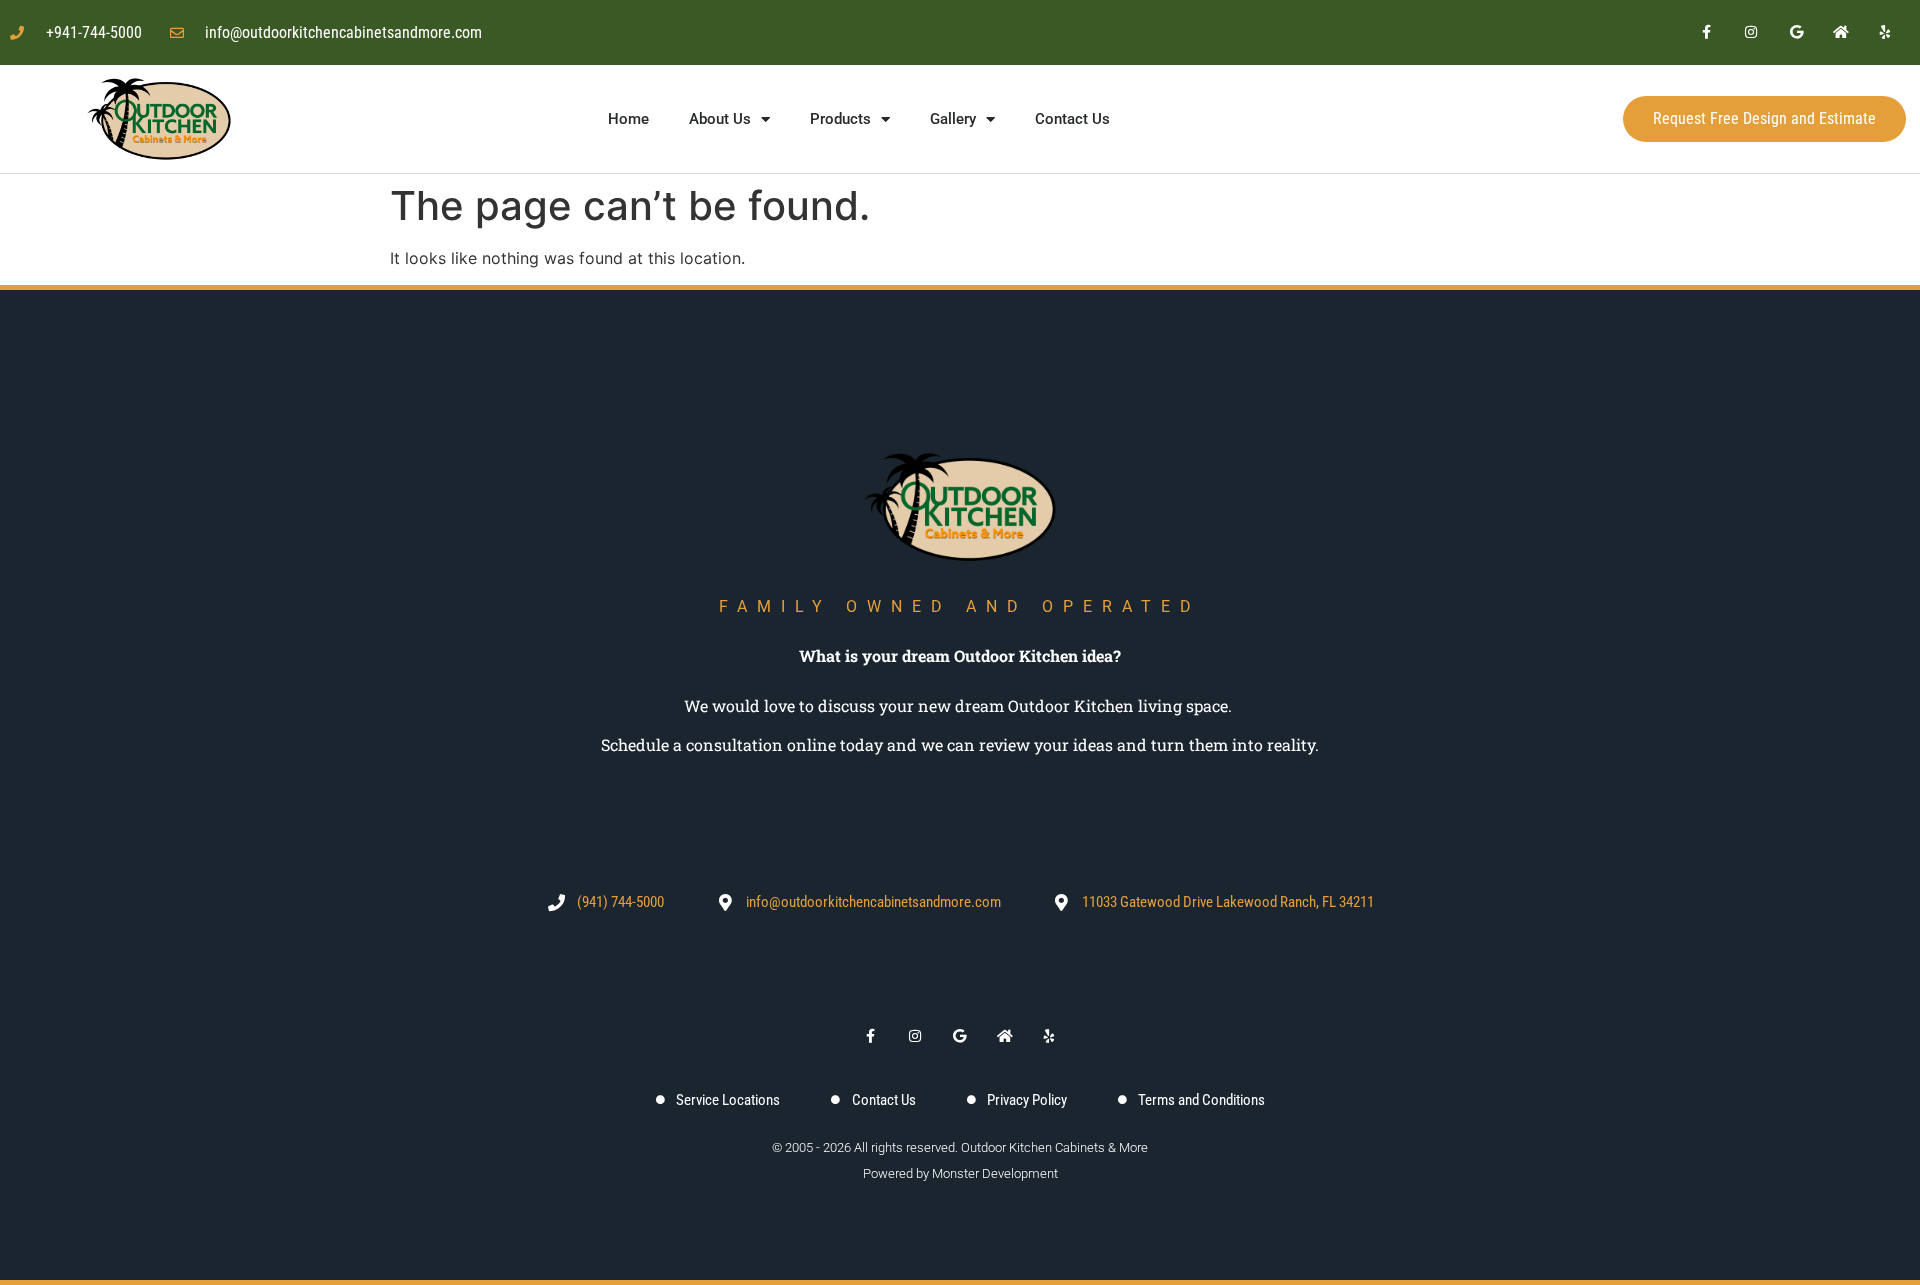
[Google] (1796, 32)
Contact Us (1072, 119)
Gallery (953, 119)
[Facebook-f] (1706, 32)
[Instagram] (1751, 32)
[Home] (1841, 32)
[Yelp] (1885, 32)
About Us (720, 119)
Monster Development (995, 1173)
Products (840, 119)
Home (628, 119)
